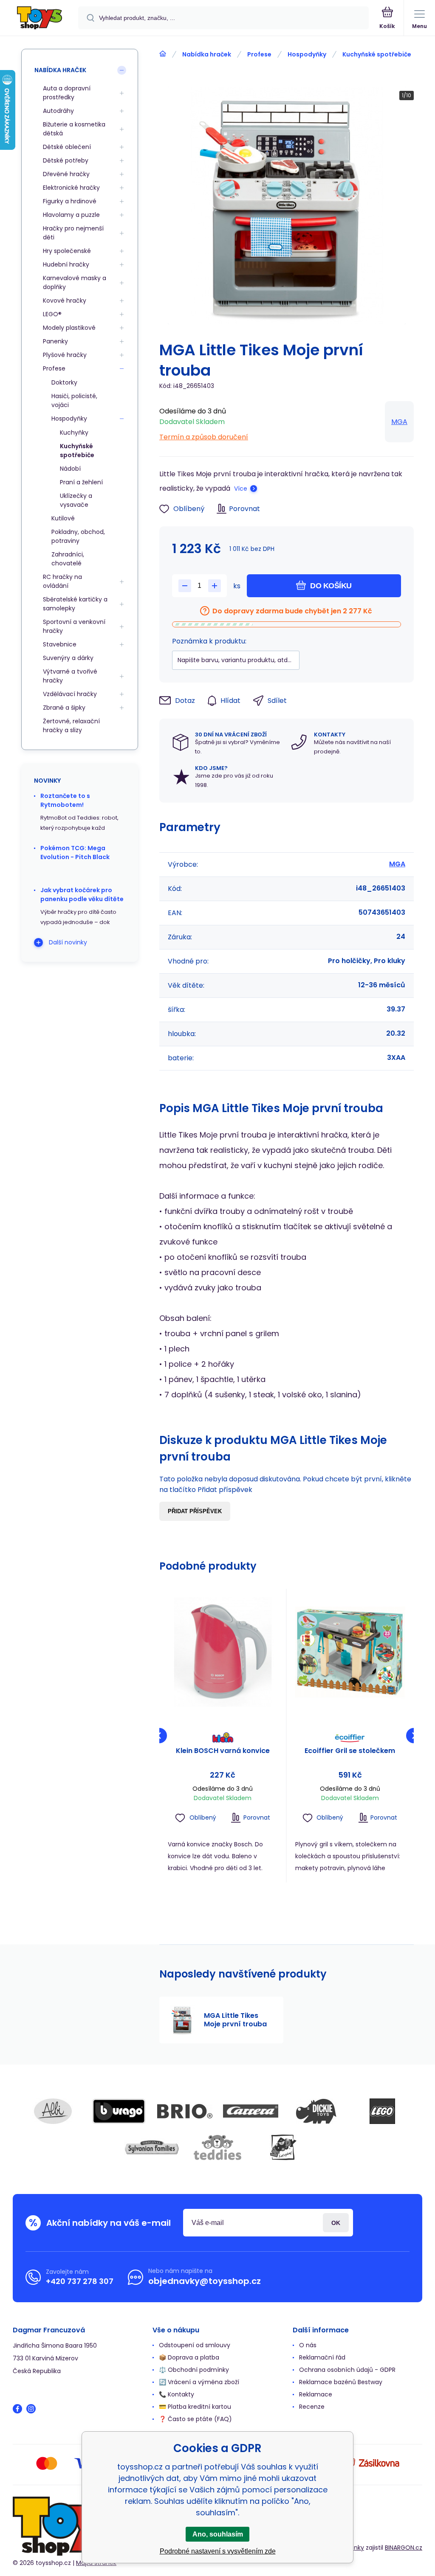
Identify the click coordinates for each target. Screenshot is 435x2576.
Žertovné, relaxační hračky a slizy (71, 726)
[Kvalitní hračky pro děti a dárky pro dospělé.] (163, 54)
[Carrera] (251, 2111)
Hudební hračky (66, 264)
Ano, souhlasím (218, 2534)
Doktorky (64, 382)
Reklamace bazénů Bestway (341, 2382)
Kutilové (63, 518)
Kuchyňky (74, 433)
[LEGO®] (382, 2111)
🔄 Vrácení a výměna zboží (199, 2382)
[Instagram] (31, 2409)
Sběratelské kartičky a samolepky (75, 604)
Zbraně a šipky (64, 708)
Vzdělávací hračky (70, 694)
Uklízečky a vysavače (76, 500)
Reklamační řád (322, 2357)
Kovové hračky (65, 301)
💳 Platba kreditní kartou (195, 2407)
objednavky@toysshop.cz (205, 2281)
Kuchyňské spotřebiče (377, 54)
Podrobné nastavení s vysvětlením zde (218, 2551)
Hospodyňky (307, 54)
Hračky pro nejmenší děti (73, 233)
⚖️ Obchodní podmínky (194, 2370)
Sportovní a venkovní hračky (74, 626)
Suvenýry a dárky (68, 658)
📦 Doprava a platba (189, 2357)
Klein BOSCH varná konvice (223, 1751)
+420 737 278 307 (80, 2281)
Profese (259, 54)
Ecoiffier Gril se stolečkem (350, 1751)
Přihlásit (336, 2223)
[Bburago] (119, 2111)
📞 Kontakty (177, 2394)
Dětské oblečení (67, 147)
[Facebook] (17, 2409)
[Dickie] (316, 2111)
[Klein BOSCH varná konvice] (223, 1652)
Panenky (55, 341)
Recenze (312, 2407)
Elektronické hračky (71, 188)
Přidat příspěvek (195, 1511)
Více (241, 489)
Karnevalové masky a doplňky (75, 282)
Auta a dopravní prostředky (67, 93)
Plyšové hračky (65, 355)
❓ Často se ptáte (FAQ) (195, 2419)
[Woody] (283, 2147)
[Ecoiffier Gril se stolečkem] (350, 1652)
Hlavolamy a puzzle (71, 215)
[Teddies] (217, 2147)
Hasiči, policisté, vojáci (74, 400)
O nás (308, 2345)
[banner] (40, 18)
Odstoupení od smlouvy (195, 2345)
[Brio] (185, 2111)
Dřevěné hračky (66, 174)
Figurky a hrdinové (70, 201)
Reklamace (316, 2394)
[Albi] (53, 2111)
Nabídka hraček (207, 54)
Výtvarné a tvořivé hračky (70, 676)
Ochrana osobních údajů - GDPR (347, 2370)
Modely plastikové (69, 328)
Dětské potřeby (66, 160)
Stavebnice (60, 644)
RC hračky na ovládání (62, 581)
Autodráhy (58, 111)
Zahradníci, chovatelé (68, 559)
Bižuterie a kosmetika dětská (74, 129)
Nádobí (70, 469)
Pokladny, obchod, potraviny (78, 536)
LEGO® (52, 314)
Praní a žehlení (81, 482)
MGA (399, 422)
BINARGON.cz (404, 2548)
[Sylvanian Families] (152, 2147)
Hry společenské (67, 251)
